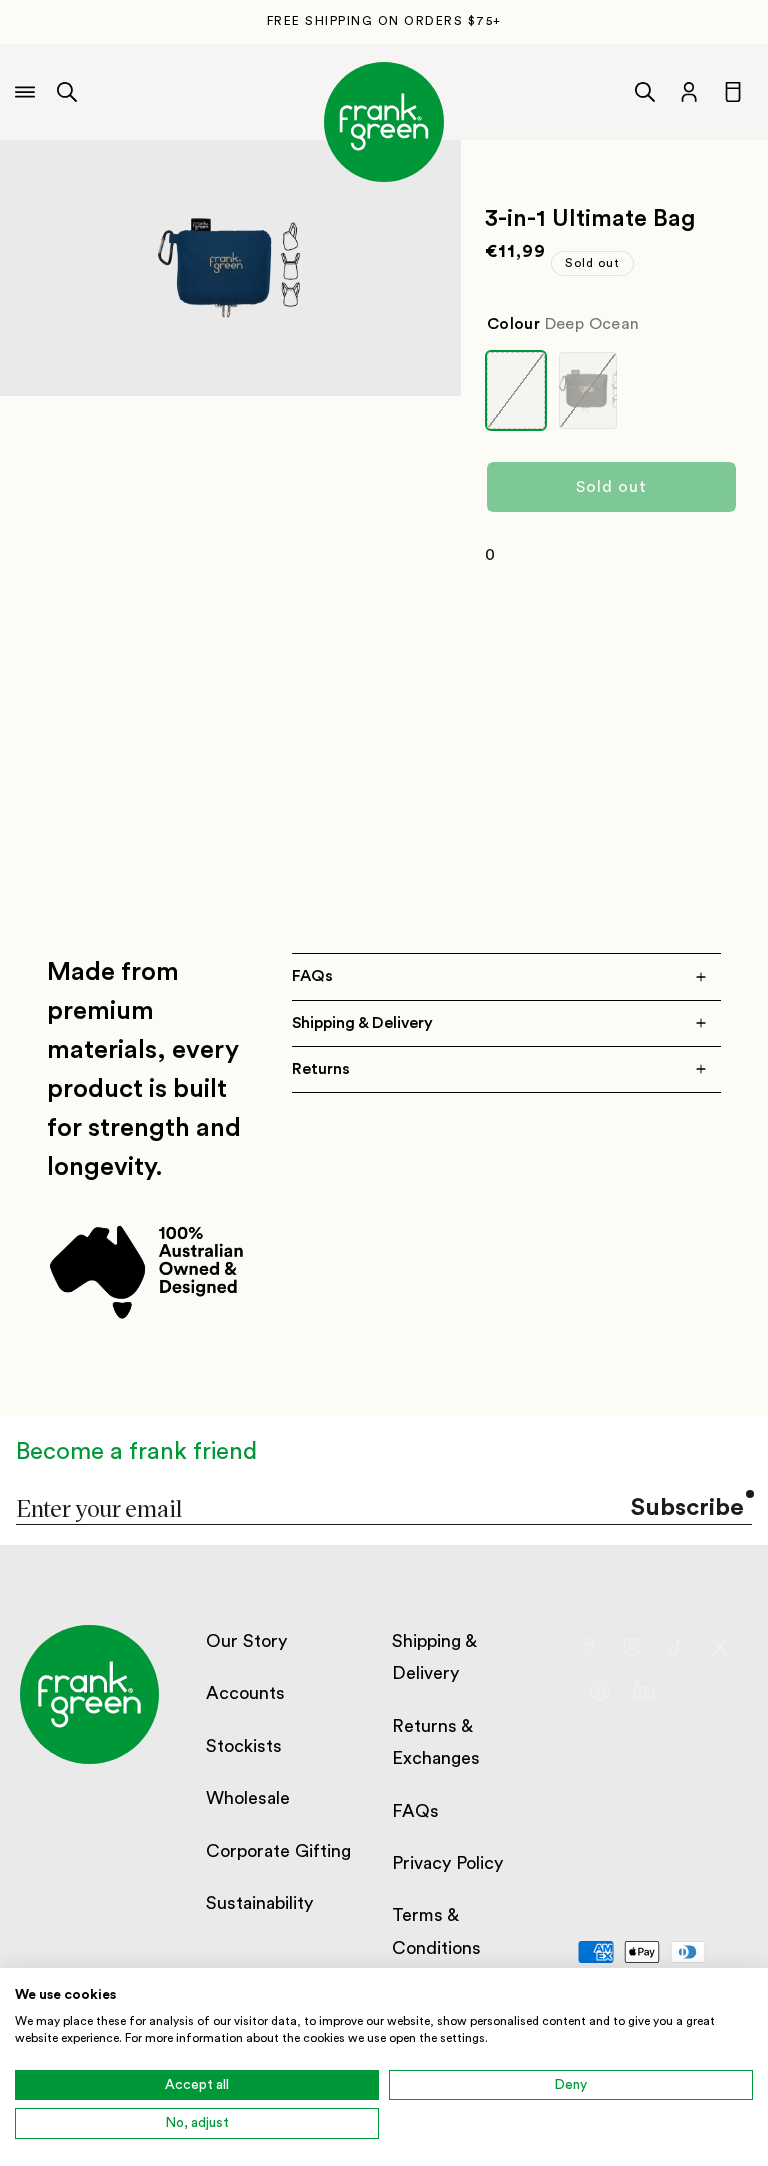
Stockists (244, 1746)
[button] (67, 92)
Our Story (246, 1641)
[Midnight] (588, 390)
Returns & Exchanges (436, 1742)
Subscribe (687, 1508)
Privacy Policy (447, 1863)
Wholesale (248, 1798)
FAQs (415, 1811)
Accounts (245, 1693)
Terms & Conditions (436, 1931)
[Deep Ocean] (516, 390)
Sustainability (259, 1903)
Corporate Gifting (278, 1851)
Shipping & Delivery (434, 1657)
